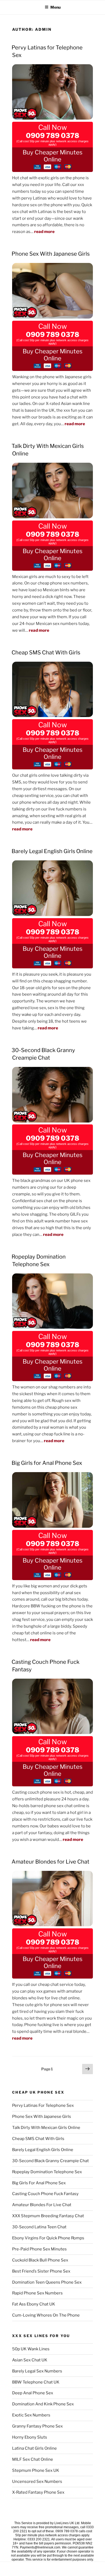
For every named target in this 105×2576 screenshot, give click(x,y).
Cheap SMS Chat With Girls (46, 653)
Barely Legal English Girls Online (52, 851)
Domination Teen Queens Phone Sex (47, 2282)
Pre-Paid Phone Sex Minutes (39, 2249)
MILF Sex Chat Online (33, 2459)
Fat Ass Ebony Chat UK (34, 2304)
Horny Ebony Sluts (30, 2437)
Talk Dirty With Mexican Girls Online (46, 2128)
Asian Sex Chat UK (30, 2360)
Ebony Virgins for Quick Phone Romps (48, 2238)
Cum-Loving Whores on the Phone (46, 2315)
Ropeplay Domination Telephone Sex (47, 2172)
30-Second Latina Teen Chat (39, 2227)
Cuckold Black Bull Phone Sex (40, 2260)
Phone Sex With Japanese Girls (51, 254)
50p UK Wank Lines (31, 2349)
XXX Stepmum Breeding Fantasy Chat (48, 2216)
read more (44, 232)
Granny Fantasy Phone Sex (37, 2426)
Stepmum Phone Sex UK (36, 2470)
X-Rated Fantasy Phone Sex (38, 2492)
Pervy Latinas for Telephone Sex (43, 2105)
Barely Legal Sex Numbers (37, 2371)
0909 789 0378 (52, 136)
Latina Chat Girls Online (34, 2448)
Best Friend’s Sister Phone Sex (41, 2271)
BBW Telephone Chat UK (36, 2382)
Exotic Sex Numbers (31, 2415)
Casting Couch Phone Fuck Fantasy (45, 2194)
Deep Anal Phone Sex (33, 2393)
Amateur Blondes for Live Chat (50, 1862)
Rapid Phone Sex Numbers (37, 2293)
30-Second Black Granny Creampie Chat (50, 2161)
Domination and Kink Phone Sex (43, 2404)
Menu (55, 7)
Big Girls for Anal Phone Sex (47, 1463)
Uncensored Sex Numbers (37, 2482)
